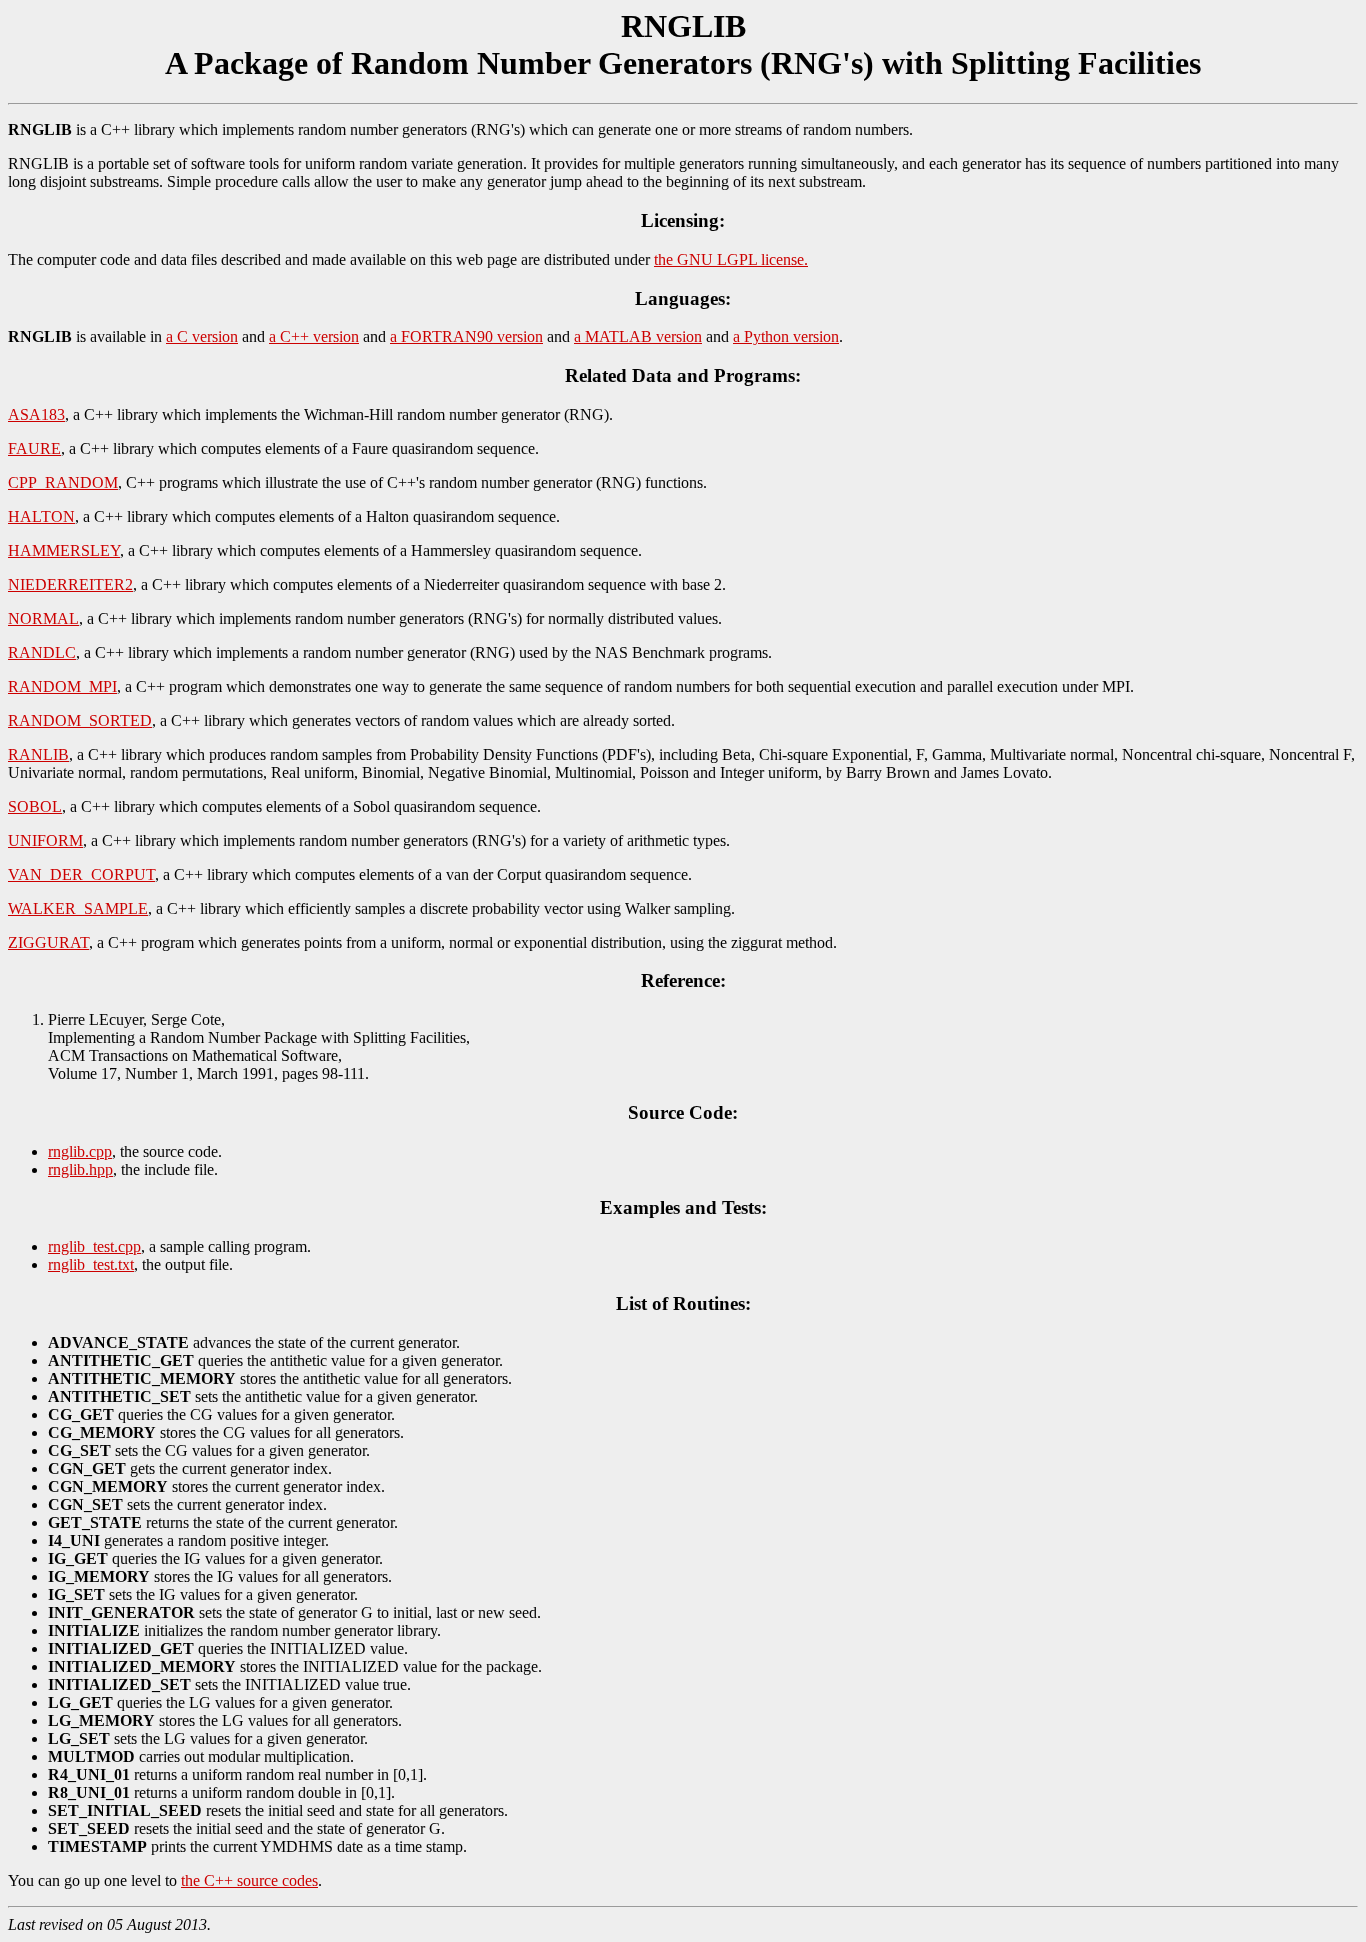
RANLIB (38, 754)
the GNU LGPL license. (731, 259)
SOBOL (35, 806)
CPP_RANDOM (63, 482)
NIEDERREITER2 (70, 584)
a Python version (786, 336)
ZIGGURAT (48, 942)
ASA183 (36, 414)
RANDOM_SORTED (80, 720)
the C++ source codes (249, 1880)
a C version (202, 336)
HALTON (41, 516)
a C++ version (314, 336)
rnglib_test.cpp (94, 1246)
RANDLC (42, 652)
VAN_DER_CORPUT (81, 874)
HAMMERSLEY (64, 550)
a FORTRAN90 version (466, 336)
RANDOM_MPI (62, 686)
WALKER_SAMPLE (78, 908)
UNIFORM (45, 840)
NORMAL (43, 618)
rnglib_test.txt (91, 1264)
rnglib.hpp (80, 1169)
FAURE (34, 448)
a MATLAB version (638, 336)
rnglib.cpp (80, 1151)
